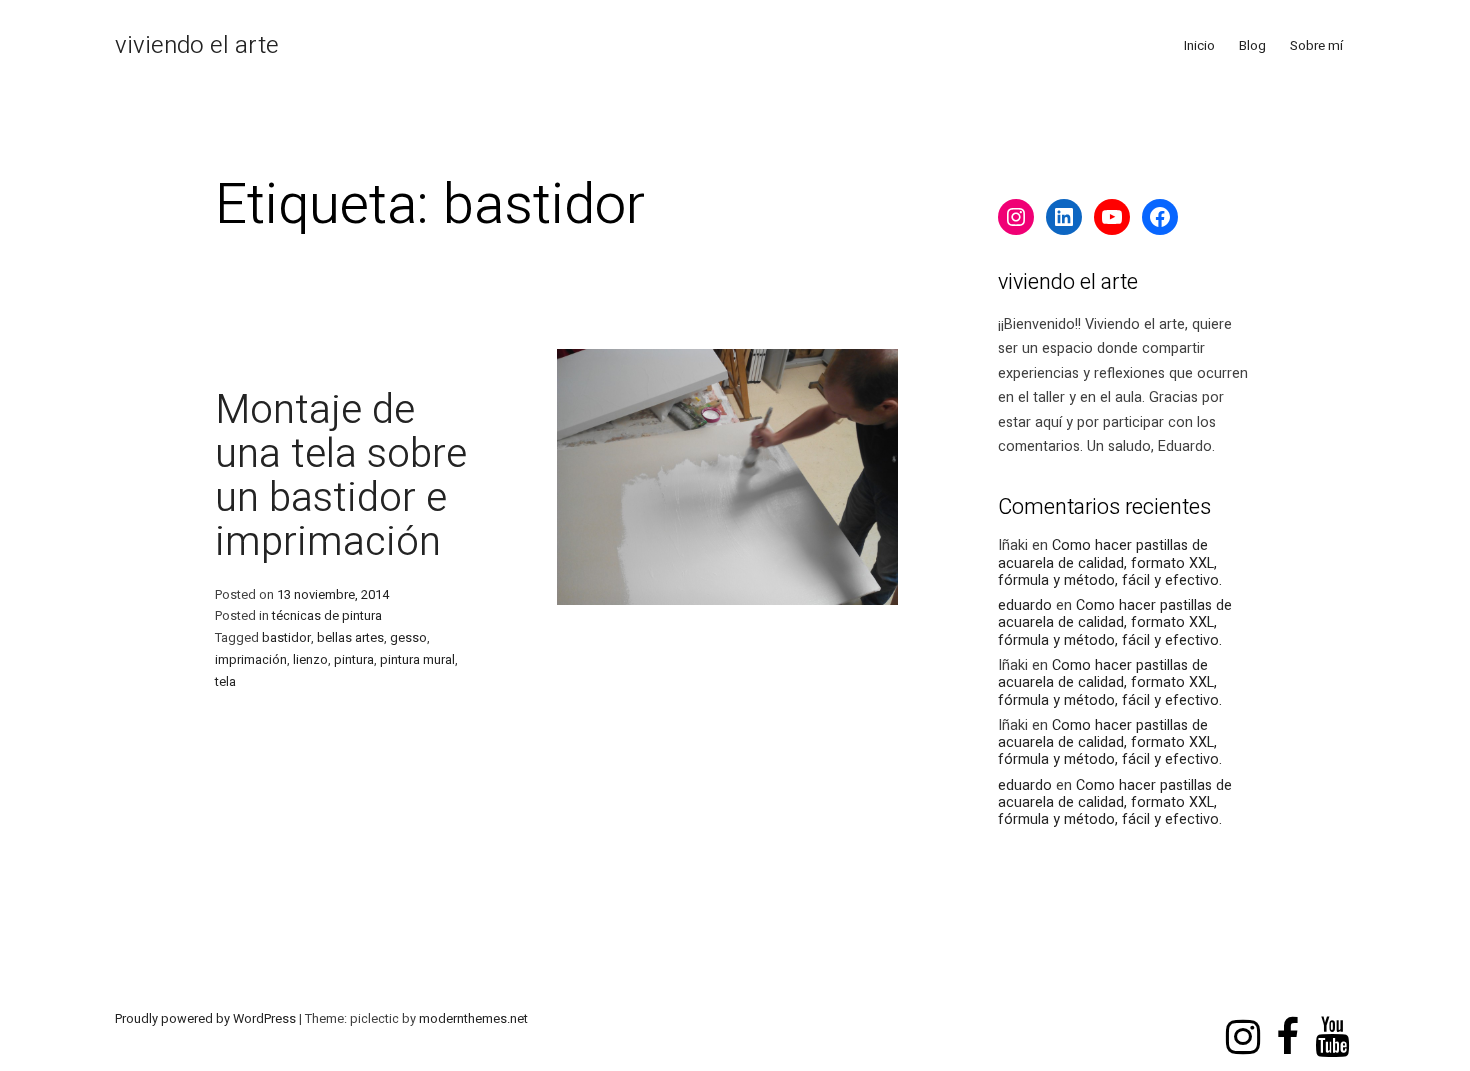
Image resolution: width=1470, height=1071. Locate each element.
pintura (354, 660)
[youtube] (1332, 1018)
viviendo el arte (197, 45)
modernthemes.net (473, 1019)
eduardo (1025, 605)
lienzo (310, 660)
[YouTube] (1112, 217)
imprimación (251, 660)
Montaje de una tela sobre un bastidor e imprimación (341, 476)
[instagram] (1243, 1018)
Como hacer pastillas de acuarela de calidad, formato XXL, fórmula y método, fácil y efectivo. (1110, 563)
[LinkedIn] (1064, 217)
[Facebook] (1160, 217)
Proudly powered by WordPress (207, 1019)
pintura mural (417, 660)
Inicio (1199, 46)
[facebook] (1287, 1018)
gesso (408, 638)
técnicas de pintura (327, 616)
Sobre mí (1316, 46)
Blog (1252, 46)
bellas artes (350, 638)
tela (225, 682)
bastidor (286, 638)
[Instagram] (1016, 217)
